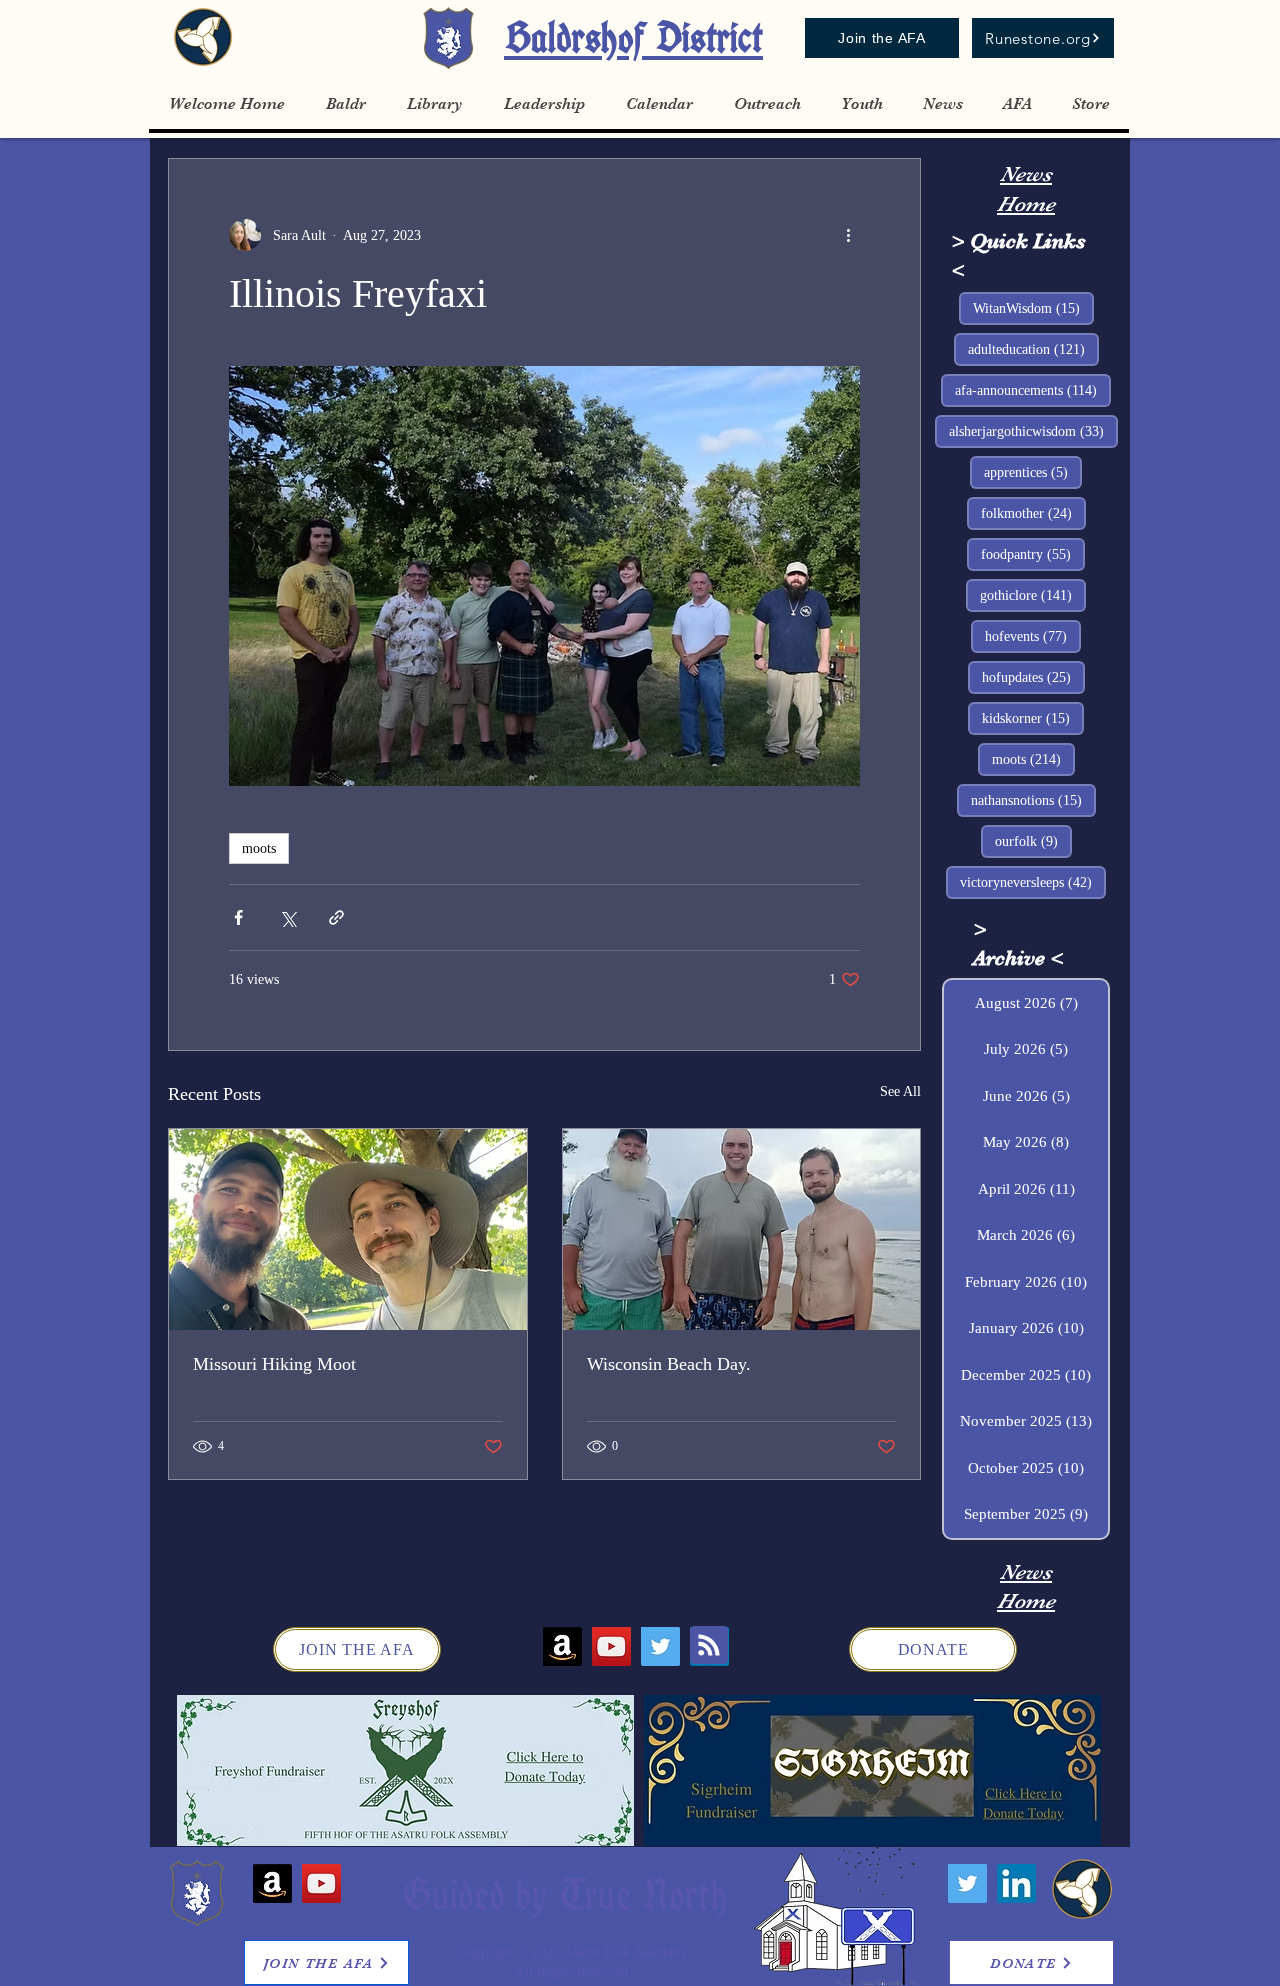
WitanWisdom (1033, 308)
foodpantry (1033, 554)
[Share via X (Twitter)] (287, 917)
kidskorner (1033, 718)
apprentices (1033, 472)
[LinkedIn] (1016, 1883)
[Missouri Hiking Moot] (348, 1229)
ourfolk (1033, 841)
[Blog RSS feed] (709, 1646)
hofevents (1033, 636)
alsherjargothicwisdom (1033, 431)
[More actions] (848, 235)
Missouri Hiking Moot (274, 1364)
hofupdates (1033, 677)
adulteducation (1033, 349)
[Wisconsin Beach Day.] (742, 1229)
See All (900, 1091)
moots (259, 848)
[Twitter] (660, 1646)
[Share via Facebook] (238, 917)
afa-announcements (1033, 390)
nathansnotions (1033, 800)
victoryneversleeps (1033, 882)
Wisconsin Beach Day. (669, 1364)
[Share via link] (336, 917)
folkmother (1033, 513)
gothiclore (1033, 595)
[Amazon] (562, 1646)
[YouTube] (611, 1646)
